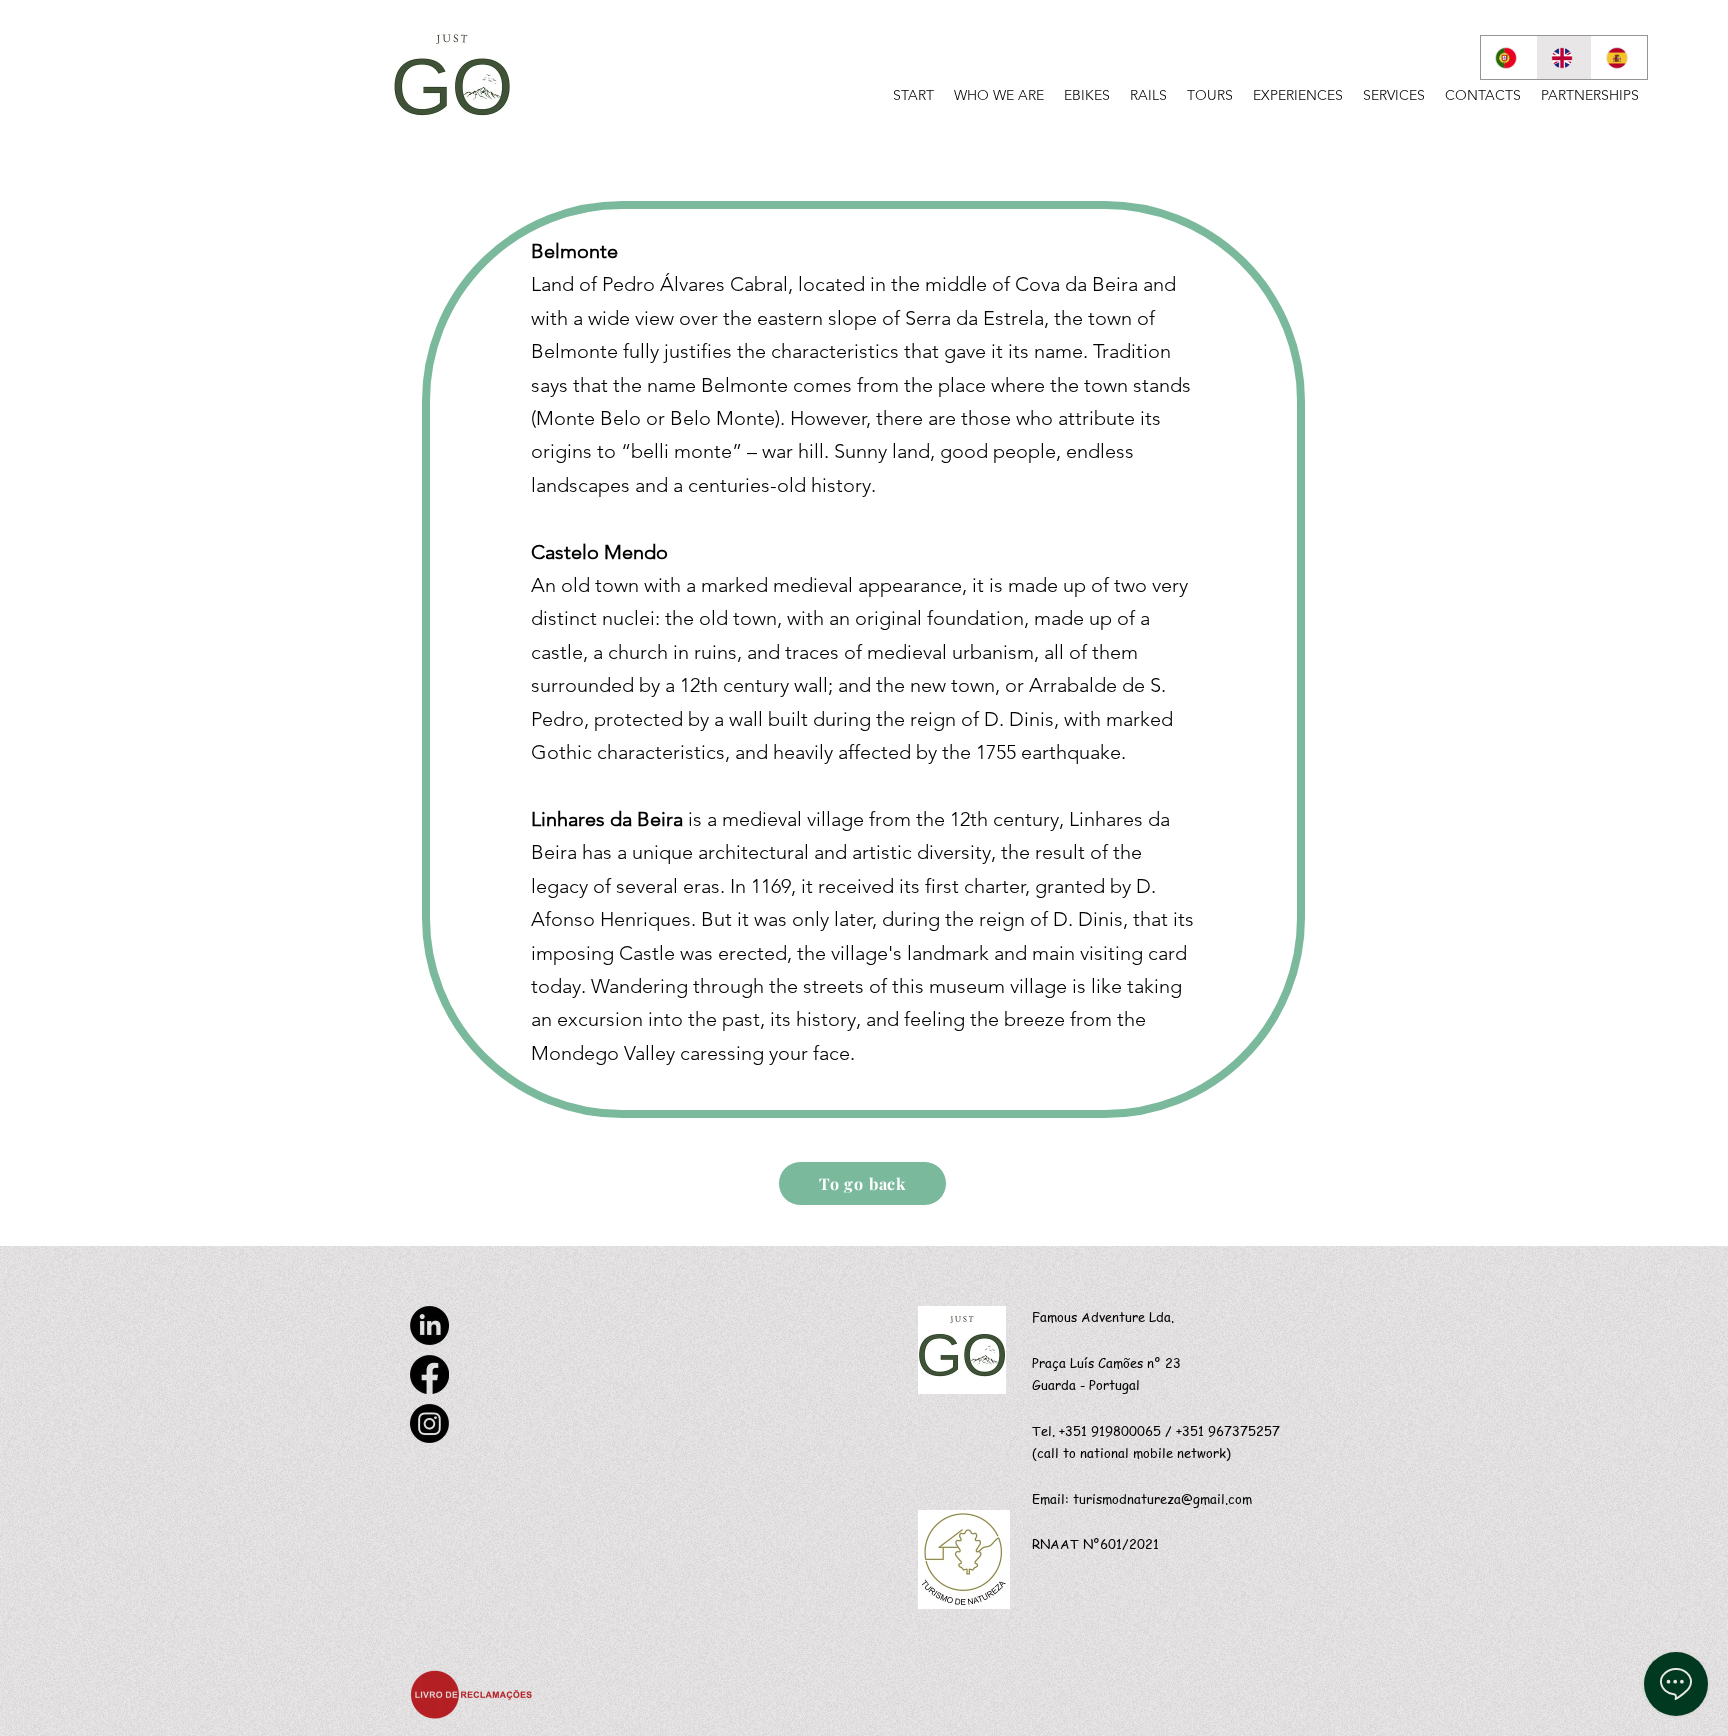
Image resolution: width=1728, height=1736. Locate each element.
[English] (1564, 57)
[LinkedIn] (429, 1325)
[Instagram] (429, 1423)
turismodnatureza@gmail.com (1162, 1498)
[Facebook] (429, 1374)
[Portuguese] (1508, 57)
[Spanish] (1619, 57)
